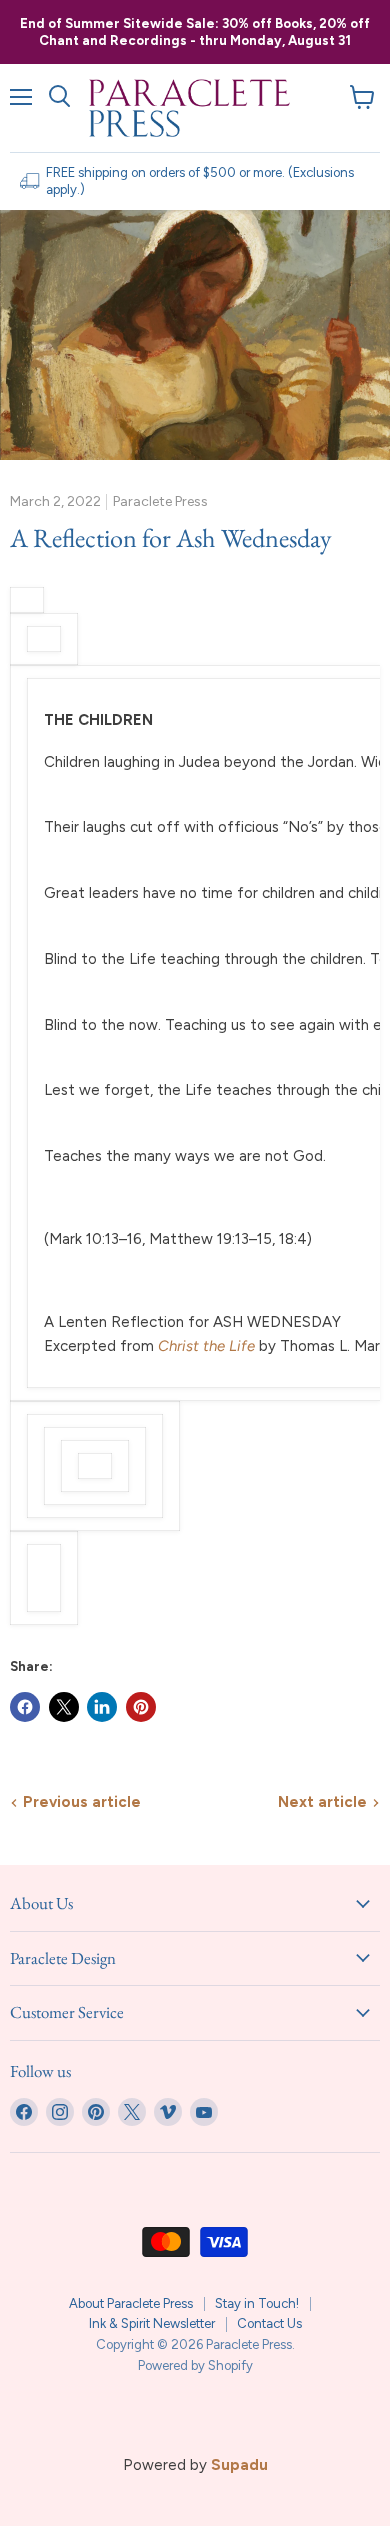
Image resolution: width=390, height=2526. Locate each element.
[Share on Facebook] (25, 1707)
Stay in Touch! (257, 2303)
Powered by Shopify (195, 2365)
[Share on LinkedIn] (102, 1707)
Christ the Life (206, 1346)
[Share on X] (64, 1707)
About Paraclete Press (131, 2303)
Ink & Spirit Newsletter (152, 2323)
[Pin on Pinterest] (141, 1707)
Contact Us (269, 2323)
